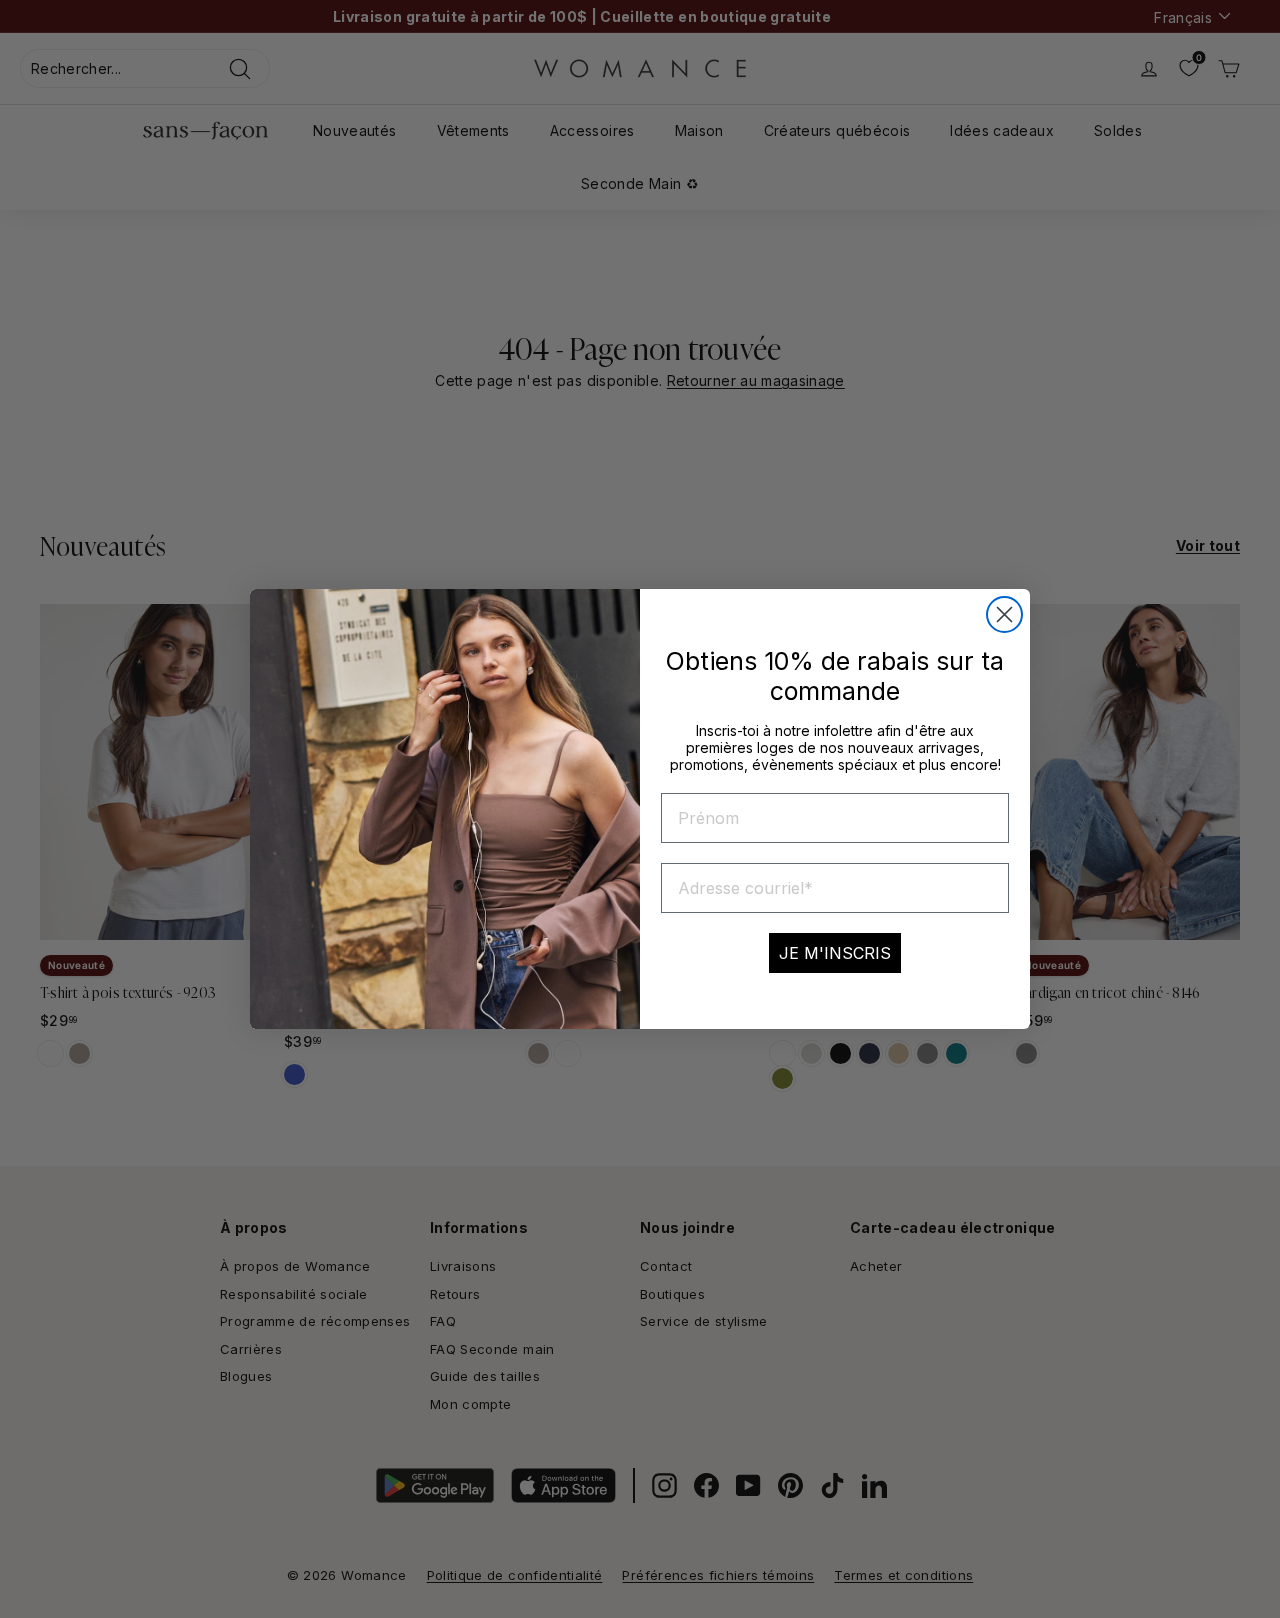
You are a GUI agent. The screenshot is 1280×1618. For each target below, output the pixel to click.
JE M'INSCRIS (835, 953)
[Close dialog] (1004, 614)
